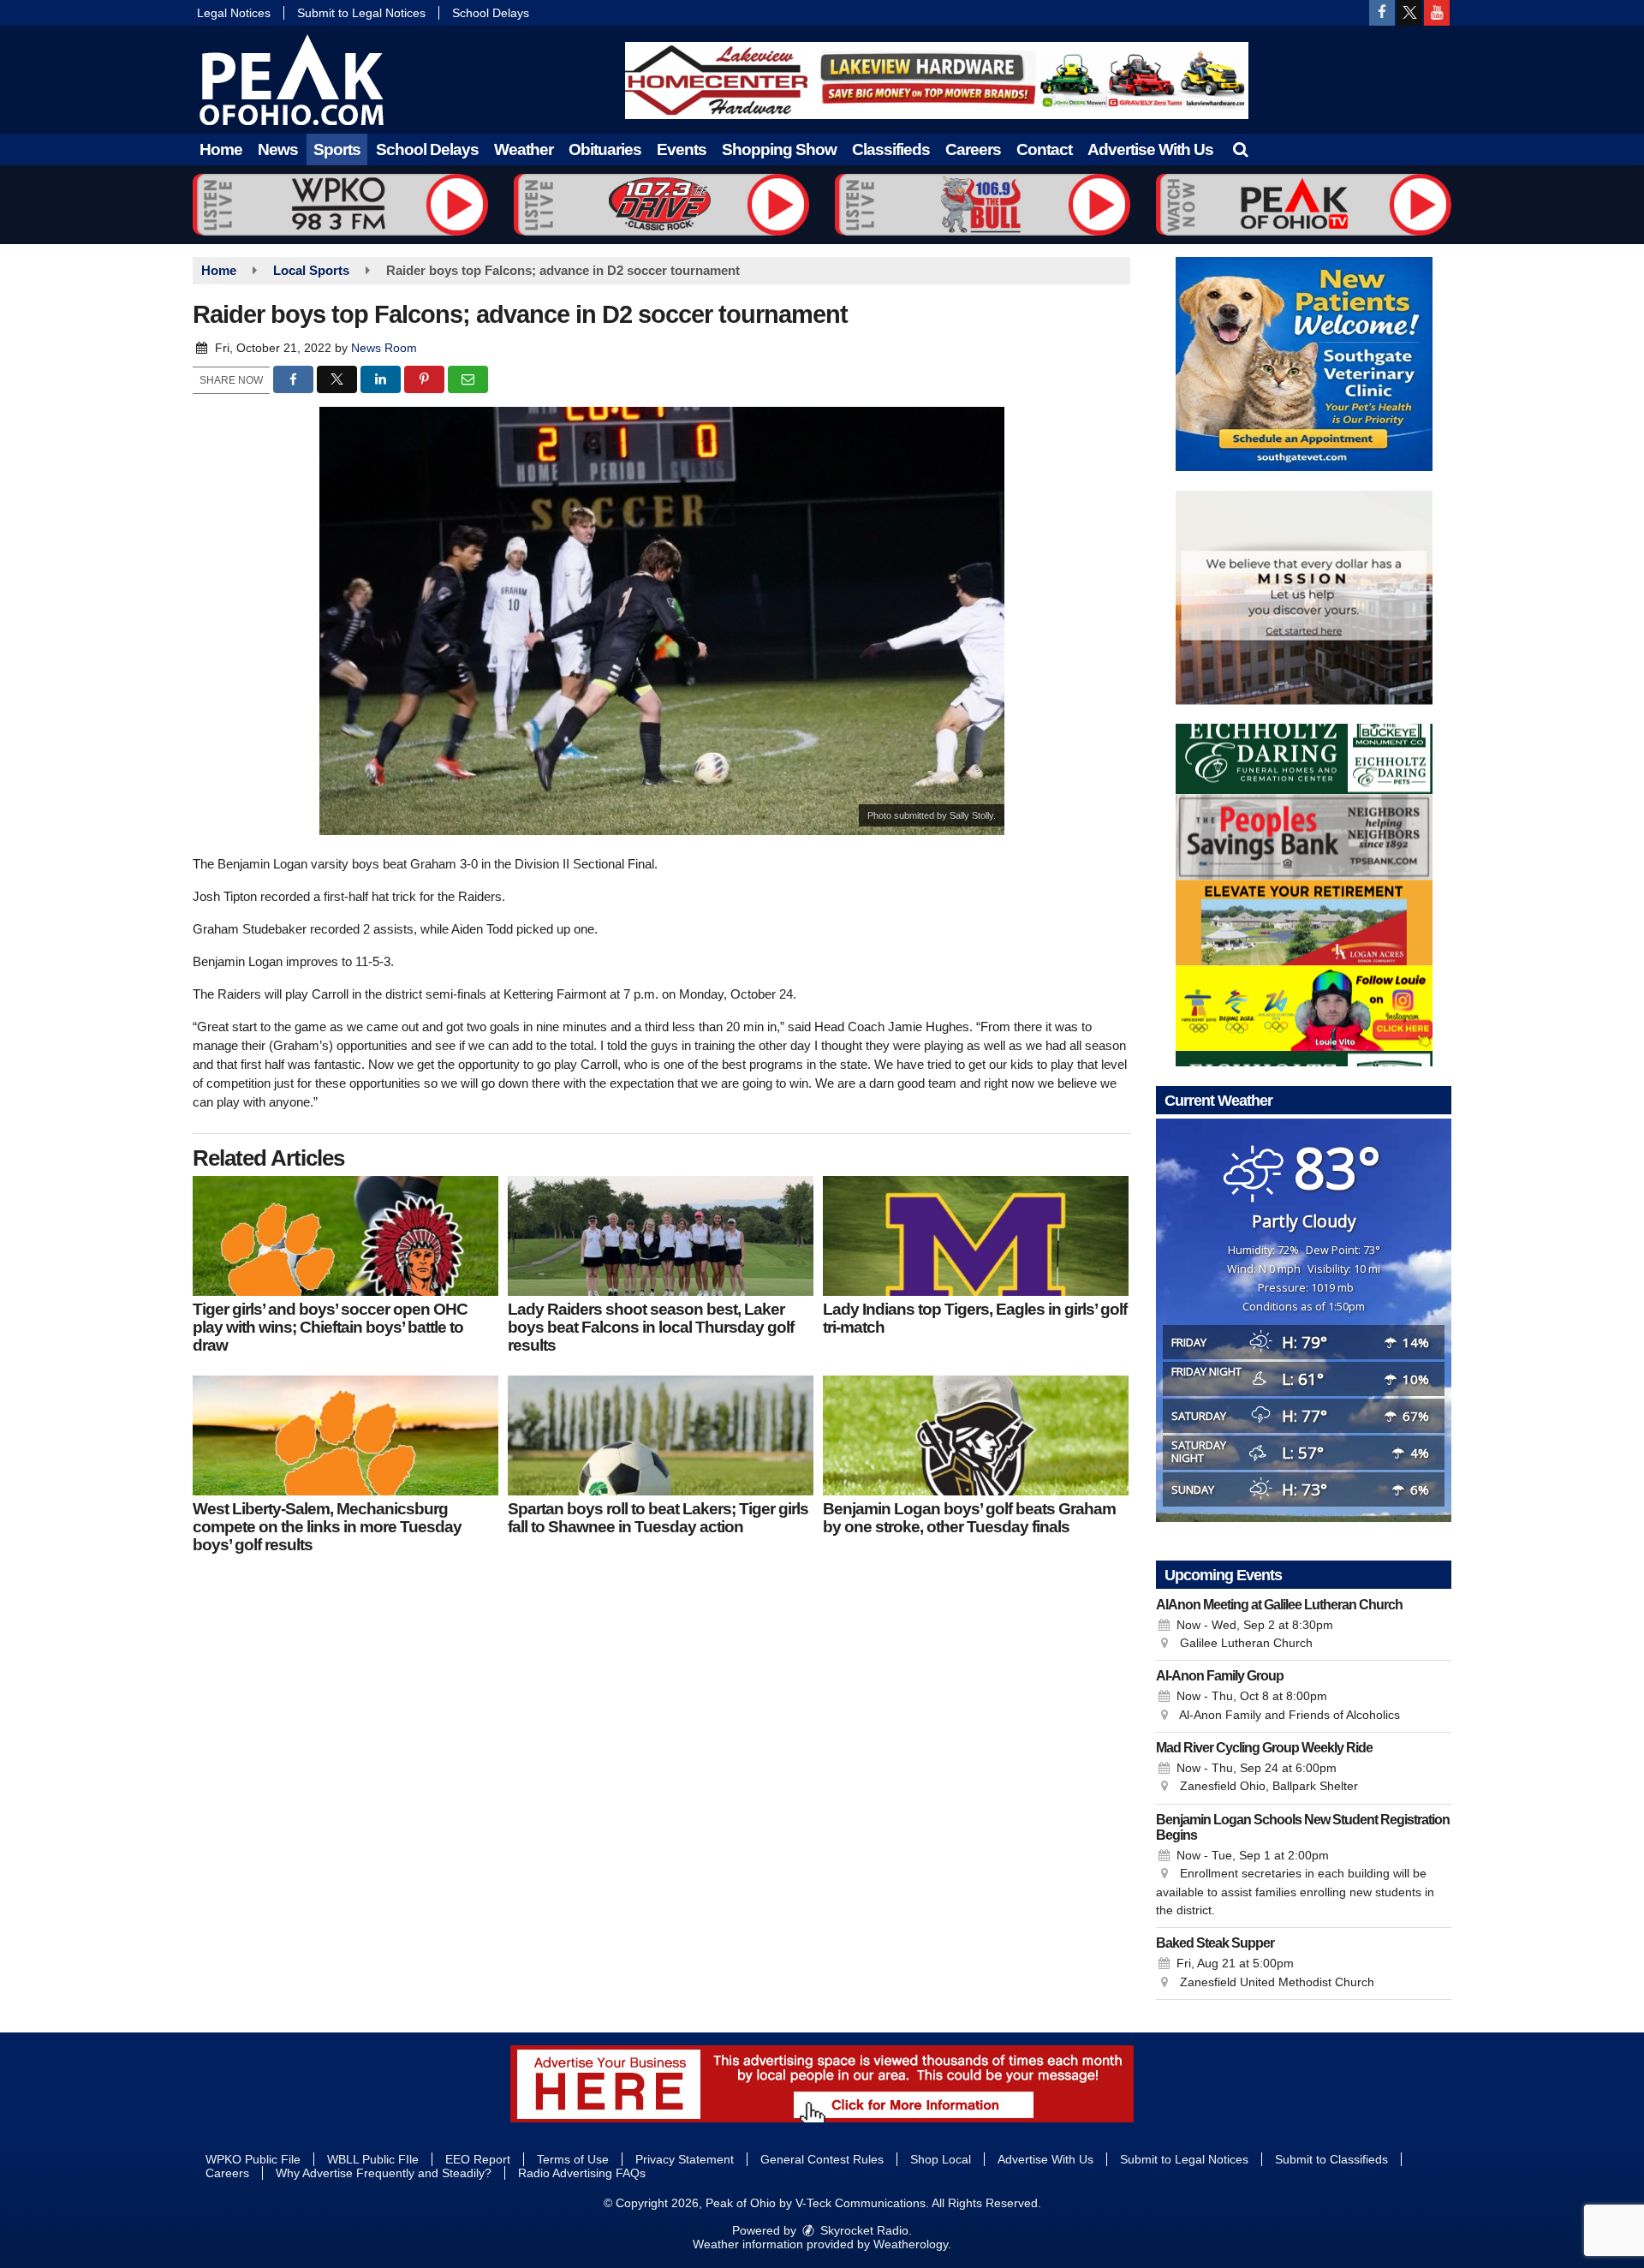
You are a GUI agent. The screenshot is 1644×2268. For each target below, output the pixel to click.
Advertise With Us (1150, 149)
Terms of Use (573, 2159)
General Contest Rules (822, 2159)
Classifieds (891, 149)
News (278, 149)
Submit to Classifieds (1331, 2159)
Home (221, 149)
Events (682, 149)
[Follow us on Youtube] (1437, 13)
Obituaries (605, 149)
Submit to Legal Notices (361, 13)
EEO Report (478, 2159)
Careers (973, 149)
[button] (1240, 149)
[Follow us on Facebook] (1382, 13)
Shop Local (941, 2159)
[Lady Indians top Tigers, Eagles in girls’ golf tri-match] (976, 1236)
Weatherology (911, 2244)
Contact (1044, 149)
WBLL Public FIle (373, 2159)
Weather (524, 149)
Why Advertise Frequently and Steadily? (384, 2173)
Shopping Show (779, 149)
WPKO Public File (253, 2159)
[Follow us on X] (1409, 13)
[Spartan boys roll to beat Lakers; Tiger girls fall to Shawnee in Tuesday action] (661, 1435)
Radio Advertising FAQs (582, 2173)
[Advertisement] (937, 81)
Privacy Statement (685, 2159)
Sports (337, 149)
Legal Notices (234, 13)
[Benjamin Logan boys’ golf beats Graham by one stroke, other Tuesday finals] (976, 1435)
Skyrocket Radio (863, 2230)
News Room (384, 348)
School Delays (491, 13)
